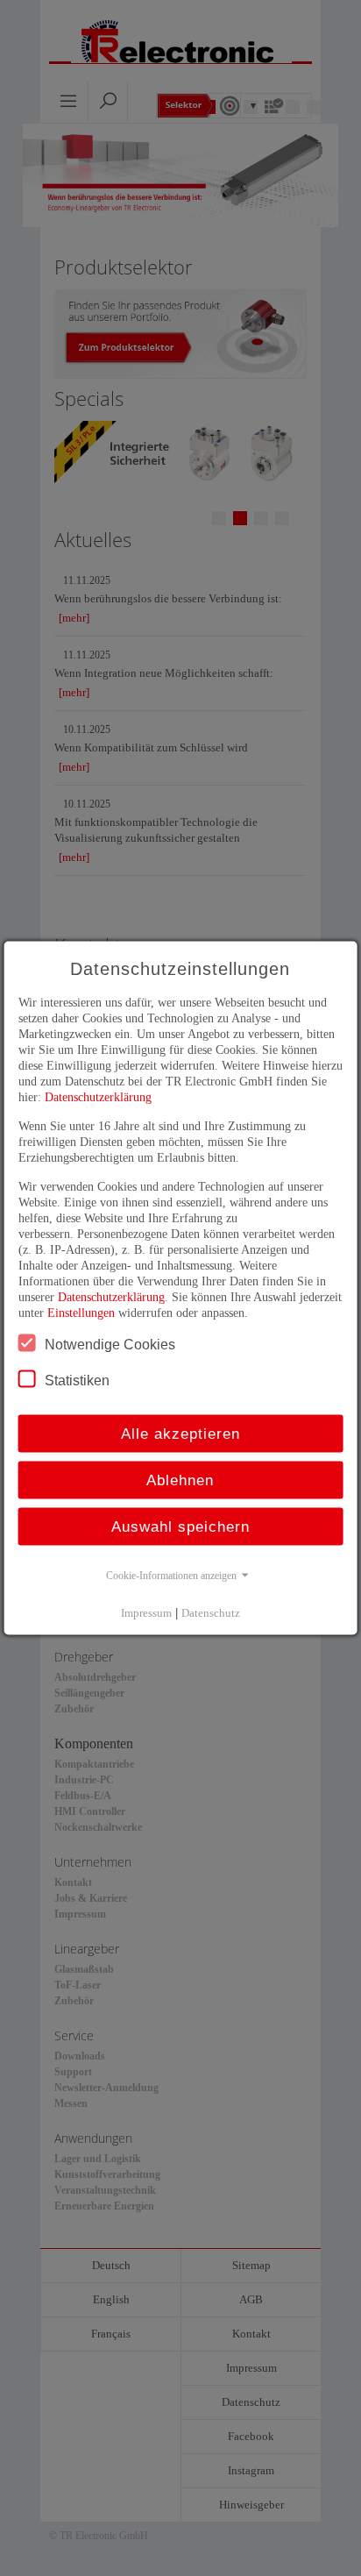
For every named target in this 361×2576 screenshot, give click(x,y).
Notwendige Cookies (110, 1345)
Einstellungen (81, 1313)
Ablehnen (180, 1480)
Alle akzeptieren (180, 1434)
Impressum (146, 1613)
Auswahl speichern (180, 1527)
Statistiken (77, 1381)
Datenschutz (211, 1613)
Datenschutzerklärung (98, 1097)
